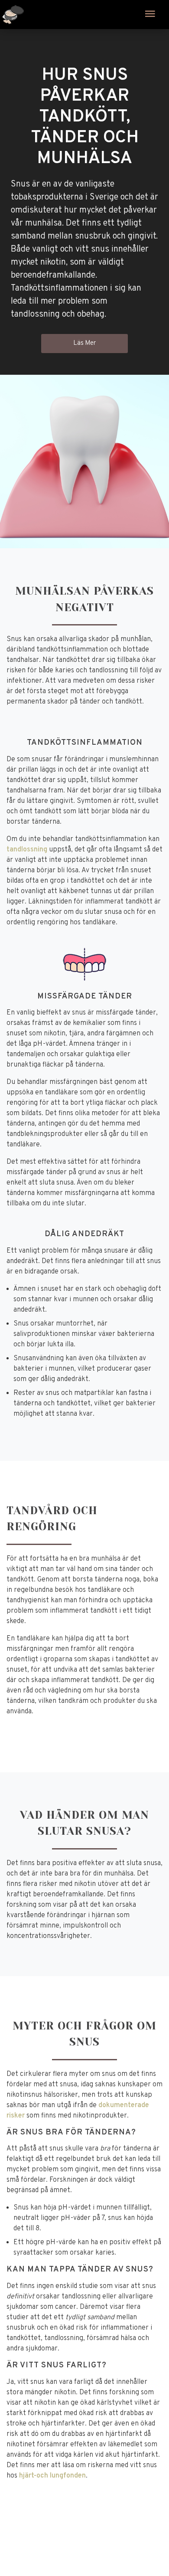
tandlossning (27, 850)
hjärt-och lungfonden (52, 2476)
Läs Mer (84, 343)
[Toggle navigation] (150, 15)
